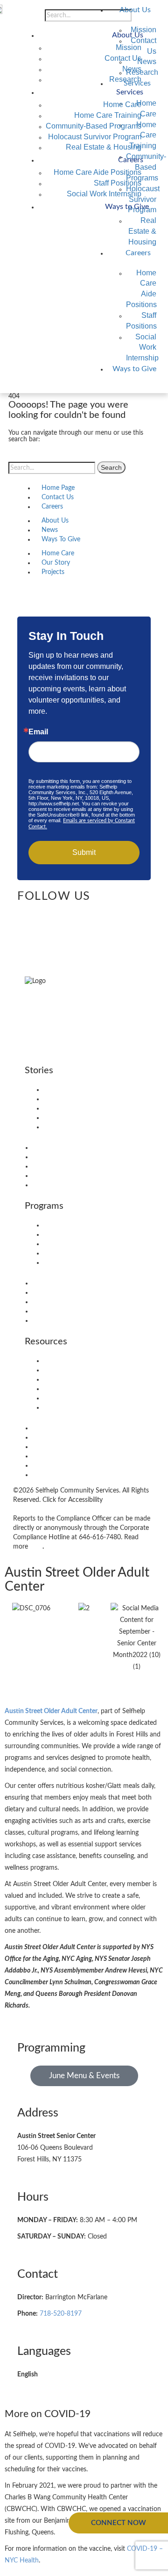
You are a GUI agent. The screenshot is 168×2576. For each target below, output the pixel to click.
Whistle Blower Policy (75, 1389)
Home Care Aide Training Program (92, 1234)
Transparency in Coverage (80, 1398)
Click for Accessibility (72, 1500)
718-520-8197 (61, 2314)
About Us (135, 10)
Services (130, 92)
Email (38, 732)
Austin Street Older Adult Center (51, 1711)
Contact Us (123, 58)
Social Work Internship (142, 348)
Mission (129, 47)
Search (111, 467)
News (132, 69)
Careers (138, 253)
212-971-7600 (46, 1033)
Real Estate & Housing (142, 231)
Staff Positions (118, 183)
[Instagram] (33, 916)
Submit (84, 852)
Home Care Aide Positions (98, 172)
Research (125, 79)
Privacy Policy (63, 1379)
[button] (154, 384)
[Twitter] (56, 916)
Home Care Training (108, 115)
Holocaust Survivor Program (95, 137)
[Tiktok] (78, 916)
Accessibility (61, 1370)
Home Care (122, 104)
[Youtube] (22, 916)
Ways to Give (134, 369)
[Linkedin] (67, 916)
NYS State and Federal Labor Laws (93, 1407)
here (36, 1547)
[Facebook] (44, 916)
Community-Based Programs (94, 126)
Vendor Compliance (71, 1361)
